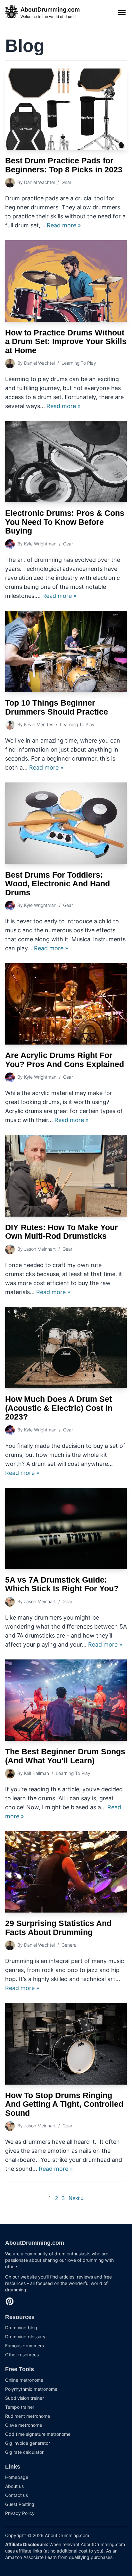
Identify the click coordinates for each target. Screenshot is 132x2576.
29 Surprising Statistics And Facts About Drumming (58, 1928)
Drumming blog (21, 2328)
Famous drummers (25, 2346)
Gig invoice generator (28, 2443)
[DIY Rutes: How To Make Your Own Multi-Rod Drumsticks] (66, 1176)
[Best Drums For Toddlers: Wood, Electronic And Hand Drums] (66, 823)
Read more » (64, 225)
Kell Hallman (37, 1773)
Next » (76, 2198)
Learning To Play (79, 363)
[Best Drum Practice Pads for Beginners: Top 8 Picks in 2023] (66, 109)
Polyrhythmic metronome (31, 2389)
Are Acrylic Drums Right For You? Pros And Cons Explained (65, 1060)
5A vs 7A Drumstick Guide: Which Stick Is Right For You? (62, 1584)
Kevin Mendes (39, 724)
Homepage (17, 2477)
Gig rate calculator (24, 2452)
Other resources (22, 2355)
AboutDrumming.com (35, 2243)
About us (14, 2486)
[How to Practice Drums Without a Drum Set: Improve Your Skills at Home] (66, 281)
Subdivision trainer (25, 2398)
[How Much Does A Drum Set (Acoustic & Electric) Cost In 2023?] (66, 1348)
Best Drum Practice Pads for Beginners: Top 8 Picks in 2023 (64, 165)
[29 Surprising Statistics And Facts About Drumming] (66, 1872)
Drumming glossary (25, 2337)
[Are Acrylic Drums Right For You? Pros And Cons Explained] (66, 1004)
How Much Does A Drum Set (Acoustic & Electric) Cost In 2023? (59, 1408)
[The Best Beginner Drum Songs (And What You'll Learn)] (66, 1700)
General (70, 1945)
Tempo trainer (20, 2407)
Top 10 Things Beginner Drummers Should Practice (57, 707)
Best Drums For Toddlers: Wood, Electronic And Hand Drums (58, 884)
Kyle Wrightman (40, 544)
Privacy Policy (20, 2513)
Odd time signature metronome (38, 2434)
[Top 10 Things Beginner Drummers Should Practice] (66, 651)
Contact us (16, 2495)
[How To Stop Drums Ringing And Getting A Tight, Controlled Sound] (66, 2044)
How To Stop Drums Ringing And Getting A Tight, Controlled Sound (64, 2104)
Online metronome (24, 2380)
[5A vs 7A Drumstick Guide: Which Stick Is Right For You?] (66, 1528)
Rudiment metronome (28, 2416)
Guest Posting (20, 2504)
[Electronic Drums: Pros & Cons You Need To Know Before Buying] (66, 462)
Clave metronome (24, 2425)
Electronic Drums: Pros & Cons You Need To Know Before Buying (65, 522)
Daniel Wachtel (39, 182)
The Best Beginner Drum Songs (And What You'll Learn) (65, 1756)
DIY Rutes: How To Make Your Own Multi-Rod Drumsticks (62, 1232)
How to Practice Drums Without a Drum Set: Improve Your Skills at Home (66, 341)
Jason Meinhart (40, 1249)
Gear (66, 182)
